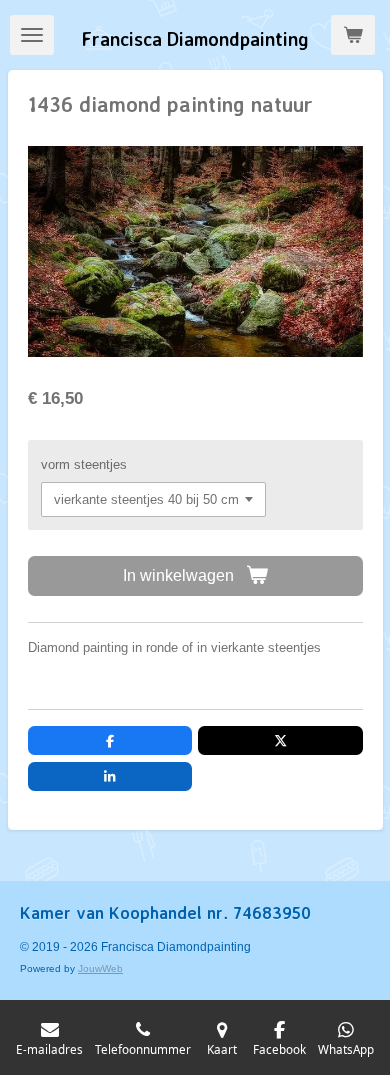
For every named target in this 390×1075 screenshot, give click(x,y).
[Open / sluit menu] (32, 35)
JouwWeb (100, 968)
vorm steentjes (84, 464)
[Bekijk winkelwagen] (353, 35)
